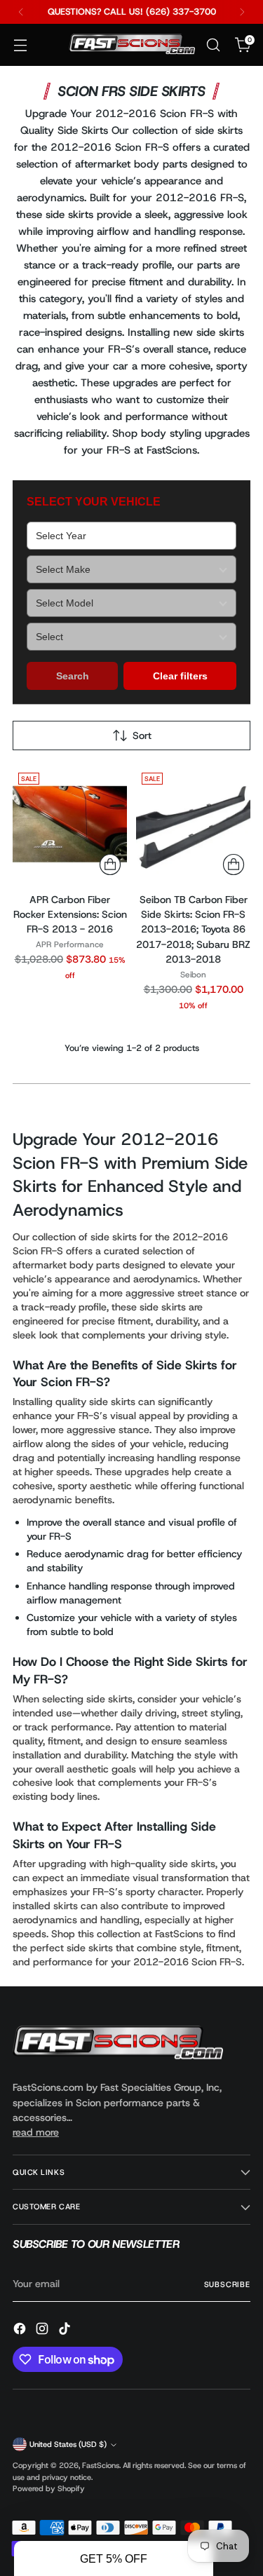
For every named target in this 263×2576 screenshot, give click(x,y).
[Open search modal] (213, 45)
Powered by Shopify (49, 2488)
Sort (142, 735)
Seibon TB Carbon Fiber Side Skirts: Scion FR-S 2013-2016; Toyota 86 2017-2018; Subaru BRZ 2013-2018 (193, 930)
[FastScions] (132, 45)
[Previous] (21, 12)
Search (73, 676)
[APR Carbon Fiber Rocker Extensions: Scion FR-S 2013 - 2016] (70, 824)
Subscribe (227, 2284)
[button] (114, 2558)
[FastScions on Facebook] (21, 2331)
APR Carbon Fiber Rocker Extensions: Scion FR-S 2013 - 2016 (70, 915)
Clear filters (180, 676)
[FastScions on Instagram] (43, 2331)
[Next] (242, 12)
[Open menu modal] (20, 45)
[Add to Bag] (110, 865)
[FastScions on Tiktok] (66, 2331)
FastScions (101, 2465)
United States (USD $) (68, 2444)
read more (36, 2132)
